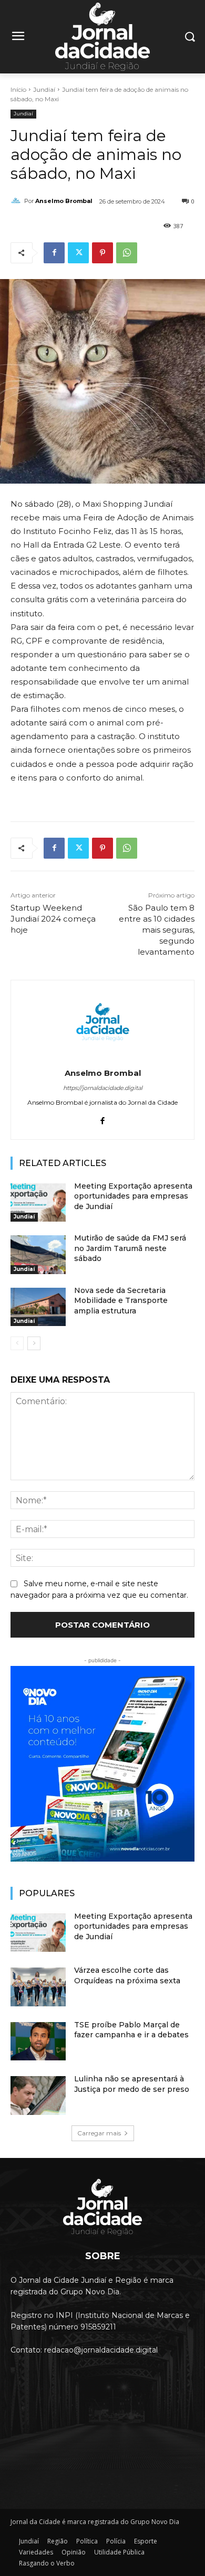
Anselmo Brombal (64, 201)
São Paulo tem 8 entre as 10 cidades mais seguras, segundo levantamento (157, 930)
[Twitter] (78, 253)
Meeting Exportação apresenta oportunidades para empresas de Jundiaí (133, 1196)
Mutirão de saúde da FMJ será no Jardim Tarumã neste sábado (130, 1248)
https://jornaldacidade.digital (103, 1088)
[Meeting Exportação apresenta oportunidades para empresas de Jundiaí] (38, 1203)
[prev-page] (17, 1343)
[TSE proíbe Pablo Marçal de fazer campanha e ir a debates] (38, 2041)
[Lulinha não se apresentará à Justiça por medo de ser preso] (38, 2096)
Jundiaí (44, 89)
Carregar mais (99, 2133)
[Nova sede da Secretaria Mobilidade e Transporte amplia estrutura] (38, 1307)
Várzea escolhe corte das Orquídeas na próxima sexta (127, 1975)
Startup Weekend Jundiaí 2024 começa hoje (53, 919)
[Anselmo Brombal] (17, 201)
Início (18, 89)
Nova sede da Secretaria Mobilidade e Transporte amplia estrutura (121, 1301)
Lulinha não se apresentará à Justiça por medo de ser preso (132, 2084)
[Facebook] (54, 253)
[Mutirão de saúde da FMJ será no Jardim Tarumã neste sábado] (38, 1255)
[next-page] (34, 1343)
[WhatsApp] (127, 253)
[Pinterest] (102, 253)
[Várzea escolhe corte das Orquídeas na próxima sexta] (38, 1987)
